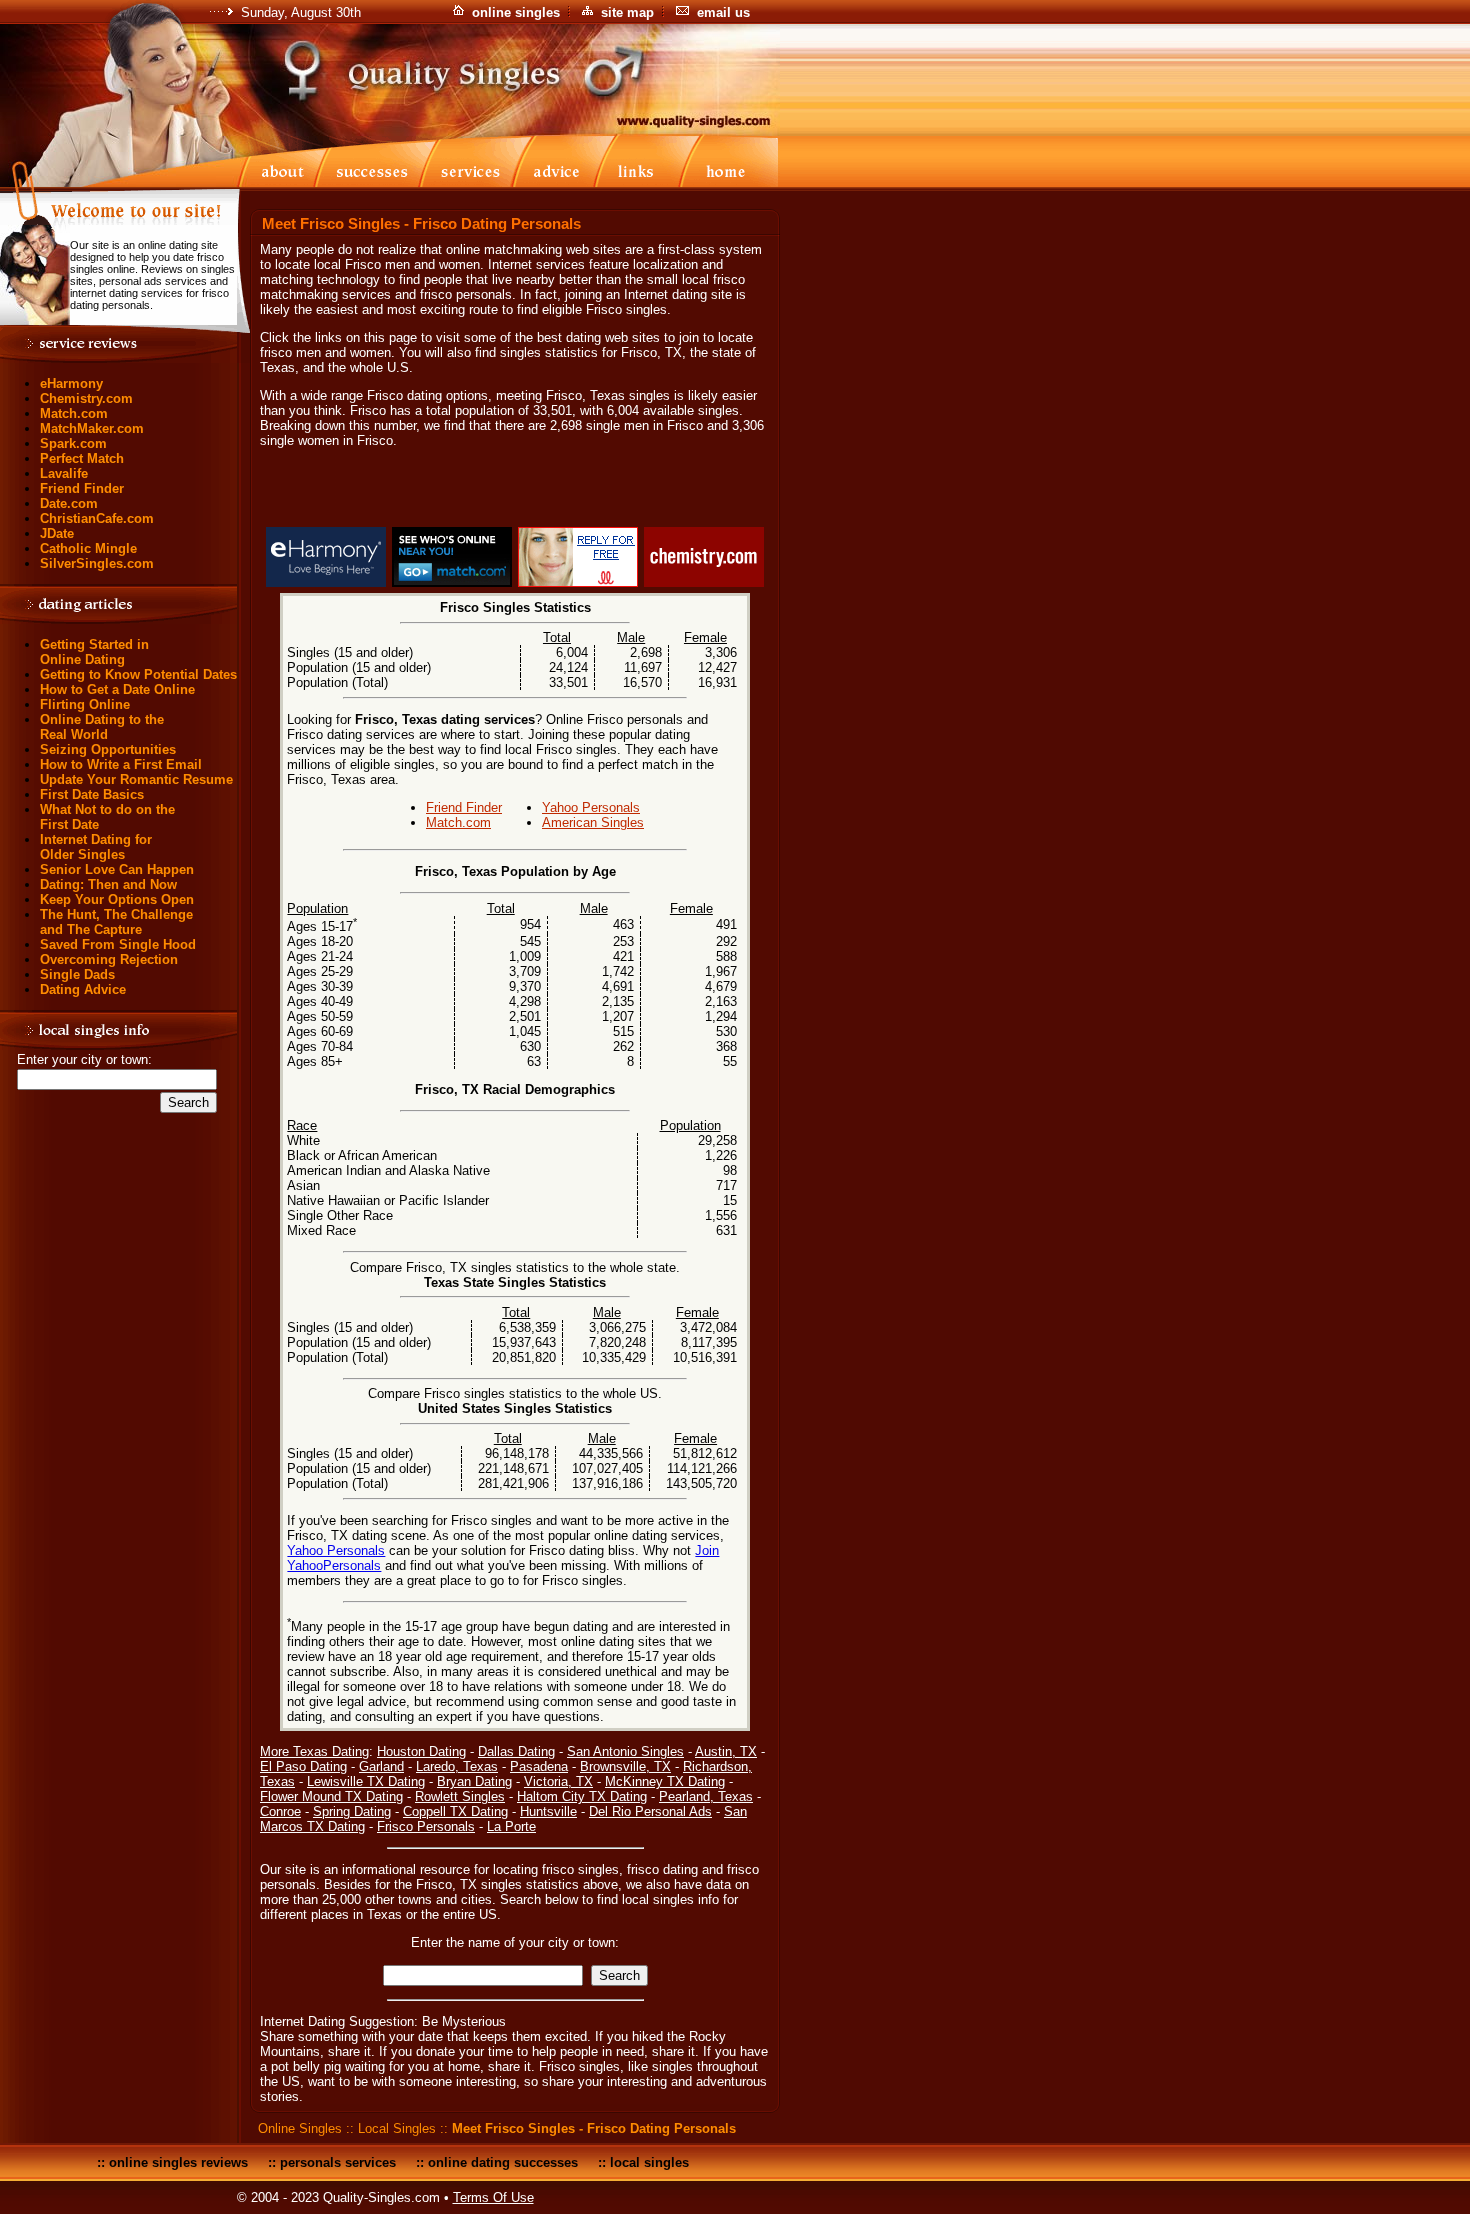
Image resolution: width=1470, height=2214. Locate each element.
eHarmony (71, 383)
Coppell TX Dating (455, 1811)
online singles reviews (178, 2162)
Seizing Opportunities (108, 749)
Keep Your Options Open (117, 899)
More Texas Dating (314, 1751)
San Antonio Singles (625, 1751)
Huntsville (548, 1811)
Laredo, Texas (457, 1766)
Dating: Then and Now (108, 884)
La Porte (511, 1826)
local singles (649, 2162)
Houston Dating (421, 1751)
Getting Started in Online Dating (94, 652)
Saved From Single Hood (118, 944)
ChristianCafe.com (97, 518)
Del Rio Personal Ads (650, 1811)
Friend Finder (82, 488)
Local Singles (397, 2128)
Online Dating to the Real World (102, 727)
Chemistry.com (86, 398)
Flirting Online (85, 704)
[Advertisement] (515, 491)
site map (627, 12)
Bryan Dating (474, 1781)
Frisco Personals (426, 1826)
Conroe (280, 1811)
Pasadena (539, 1766)
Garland (381, 1766)
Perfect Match (82, 458)
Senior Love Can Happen (117, 869)
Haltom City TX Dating (582, 1796)
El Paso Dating (303, 1766)
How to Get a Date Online (117, 689)
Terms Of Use (493, 2197)
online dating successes (503, 2162)
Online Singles (300, 2128)
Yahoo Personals (591, 807)
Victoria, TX (558, 1781)
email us (723, 12)
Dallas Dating (516, 1751)
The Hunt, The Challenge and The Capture (116, 922)
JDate (57, 533)
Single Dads (77, 974)
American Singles (593, 822)
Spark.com (73, 443)
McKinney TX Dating (665, 1781)
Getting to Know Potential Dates (138, 674)
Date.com (69, 503)
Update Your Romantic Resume (136, 779)
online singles (516, 12)
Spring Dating (352, 1811)
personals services (338, 2162)
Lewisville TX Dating (366, 1781)
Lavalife (64, 473)
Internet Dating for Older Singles (96, 847)
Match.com (74, 413)
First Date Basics (92, 794)
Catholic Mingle (88, 548)
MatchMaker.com (92, 428)
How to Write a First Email (121, 764)
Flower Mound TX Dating (331, 1796)
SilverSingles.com (97, 563)
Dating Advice (83, 989)
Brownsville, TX (625, 1766)
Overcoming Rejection (109, 959)
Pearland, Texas (706, 1796)
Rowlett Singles (460, 1796)
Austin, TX (726, 1751)
